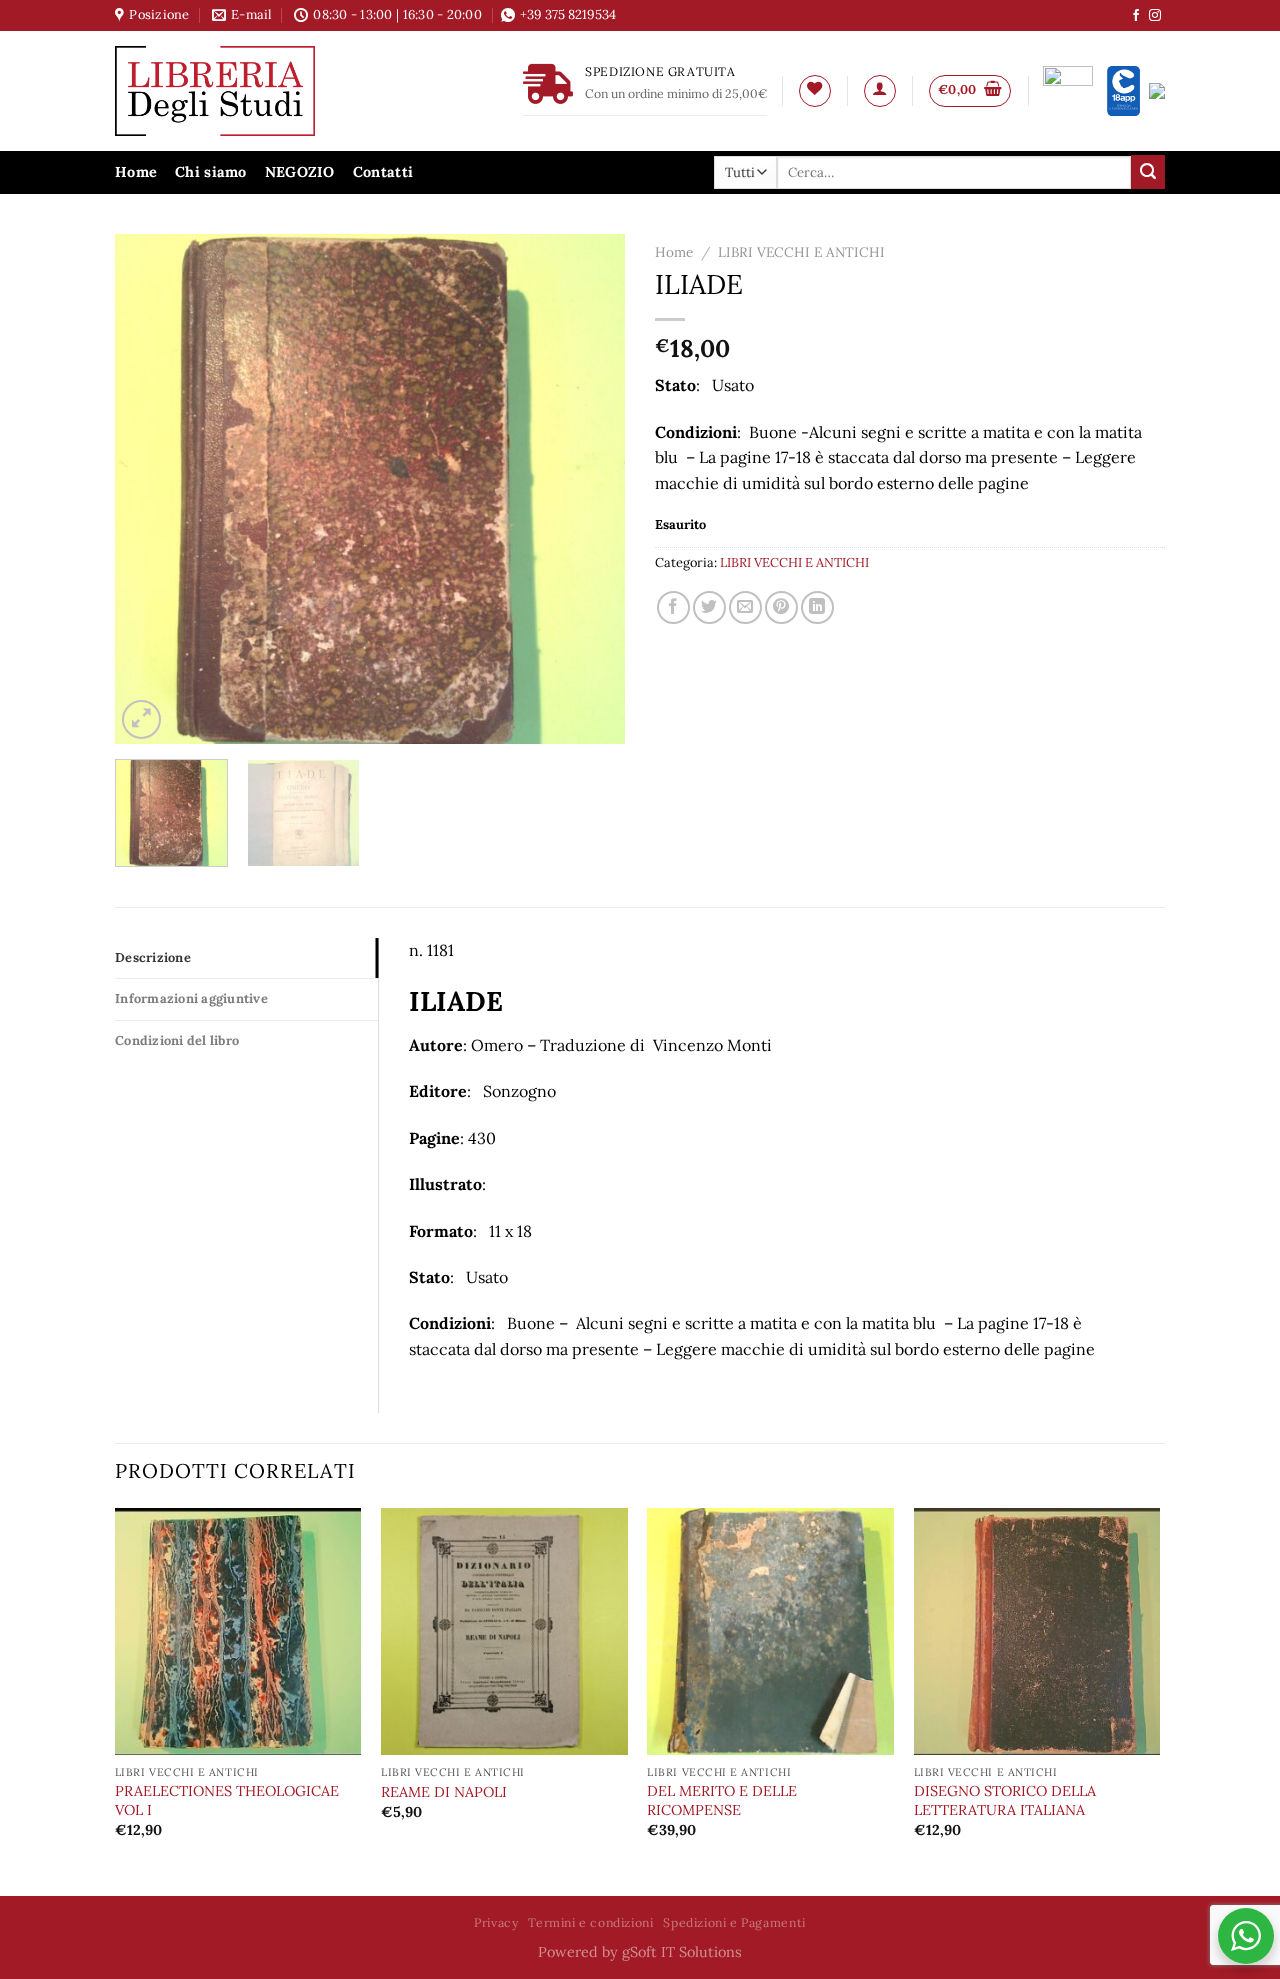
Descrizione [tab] (153, 957)
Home (136, 172)
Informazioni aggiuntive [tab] (191, 998)
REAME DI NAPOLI (444, 1792)
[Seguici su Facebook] (1136, 16)
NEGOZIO (300, 172)
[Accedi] (880, 91)
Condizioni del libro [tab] (177, 1040)
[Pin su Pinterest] (781, 607)
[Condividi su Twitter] (709, 607)
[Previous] (150, 489)
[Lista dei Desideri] (815, 91)
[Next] (590, 489)
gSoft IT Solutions (682, 1952)
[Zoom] (141, 719)
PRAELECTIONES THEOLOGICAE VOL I (227, 1800)
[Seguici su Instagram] (1155, 16)
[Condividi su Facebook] (673, 607)
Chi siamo (211, 172)
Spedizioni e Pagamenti (734, 1922)
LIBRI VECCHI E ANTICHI (801, 252)
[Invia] (1148, 172)
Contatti (383, 172)
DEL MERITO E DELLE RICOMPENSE (722, 1800)
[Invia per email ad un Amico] (745, 607)
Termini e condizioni (590, 1922)
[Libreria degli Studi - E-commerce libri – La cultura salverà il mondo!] (240, 91)
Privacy (496, 1922)
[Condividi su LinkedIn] (817, 607)
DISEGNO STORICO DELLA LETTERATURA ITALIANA (1005, 1800)
